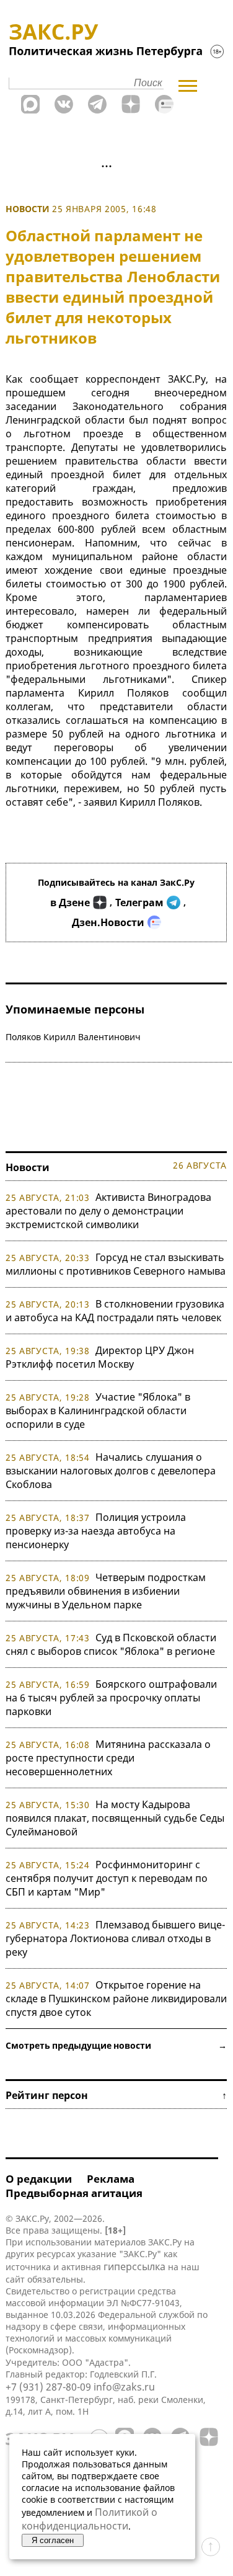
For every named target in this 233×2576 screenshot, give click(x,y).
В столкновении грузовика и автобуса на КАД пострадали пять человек (115, 1311)
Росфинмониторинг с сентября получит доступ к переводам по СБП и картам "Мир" (107, 1878)
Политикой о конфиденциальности (90, 2519)
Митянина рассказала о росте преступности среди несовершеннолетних (108, 1758)
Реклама (111, 2179)
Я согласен (53, 2540)
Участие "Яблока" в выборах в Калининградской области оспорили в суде (98, 1411)
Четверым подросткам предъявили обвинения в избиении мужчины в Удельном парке (106, 1591)
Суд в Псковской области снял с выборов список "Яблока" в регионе (111, 1644)
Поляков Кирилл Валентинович (73, 1037)
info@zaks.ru (124, 2387)
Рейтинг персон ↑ (116, 2095)
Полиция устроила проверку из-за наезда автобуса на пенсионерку (96, 1531)
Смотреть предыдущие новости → (116, 2045)
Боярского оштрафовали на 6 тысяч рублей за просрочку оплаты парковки (111, 1698)
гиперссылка (134, 2266)
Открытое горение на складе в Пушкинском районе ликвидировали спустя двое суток (116, 1999)
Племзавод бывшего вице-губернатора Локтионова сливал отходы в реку (115, 1938)
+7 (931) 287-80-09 (48, 2387)
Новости (28, 209)
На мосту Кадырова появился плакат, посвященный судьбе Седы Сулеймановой (115, 1818)
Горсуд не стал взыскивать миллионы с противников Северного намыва (116, 1264)
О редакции (39, 2179)
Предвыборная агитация (74, 2193)
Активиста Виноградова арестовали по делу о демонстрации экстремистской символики (108, 1211)
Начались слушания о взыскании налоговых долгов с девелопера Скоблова (111, 1471)
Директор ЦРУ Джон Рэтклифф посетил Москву (100, 1357)
